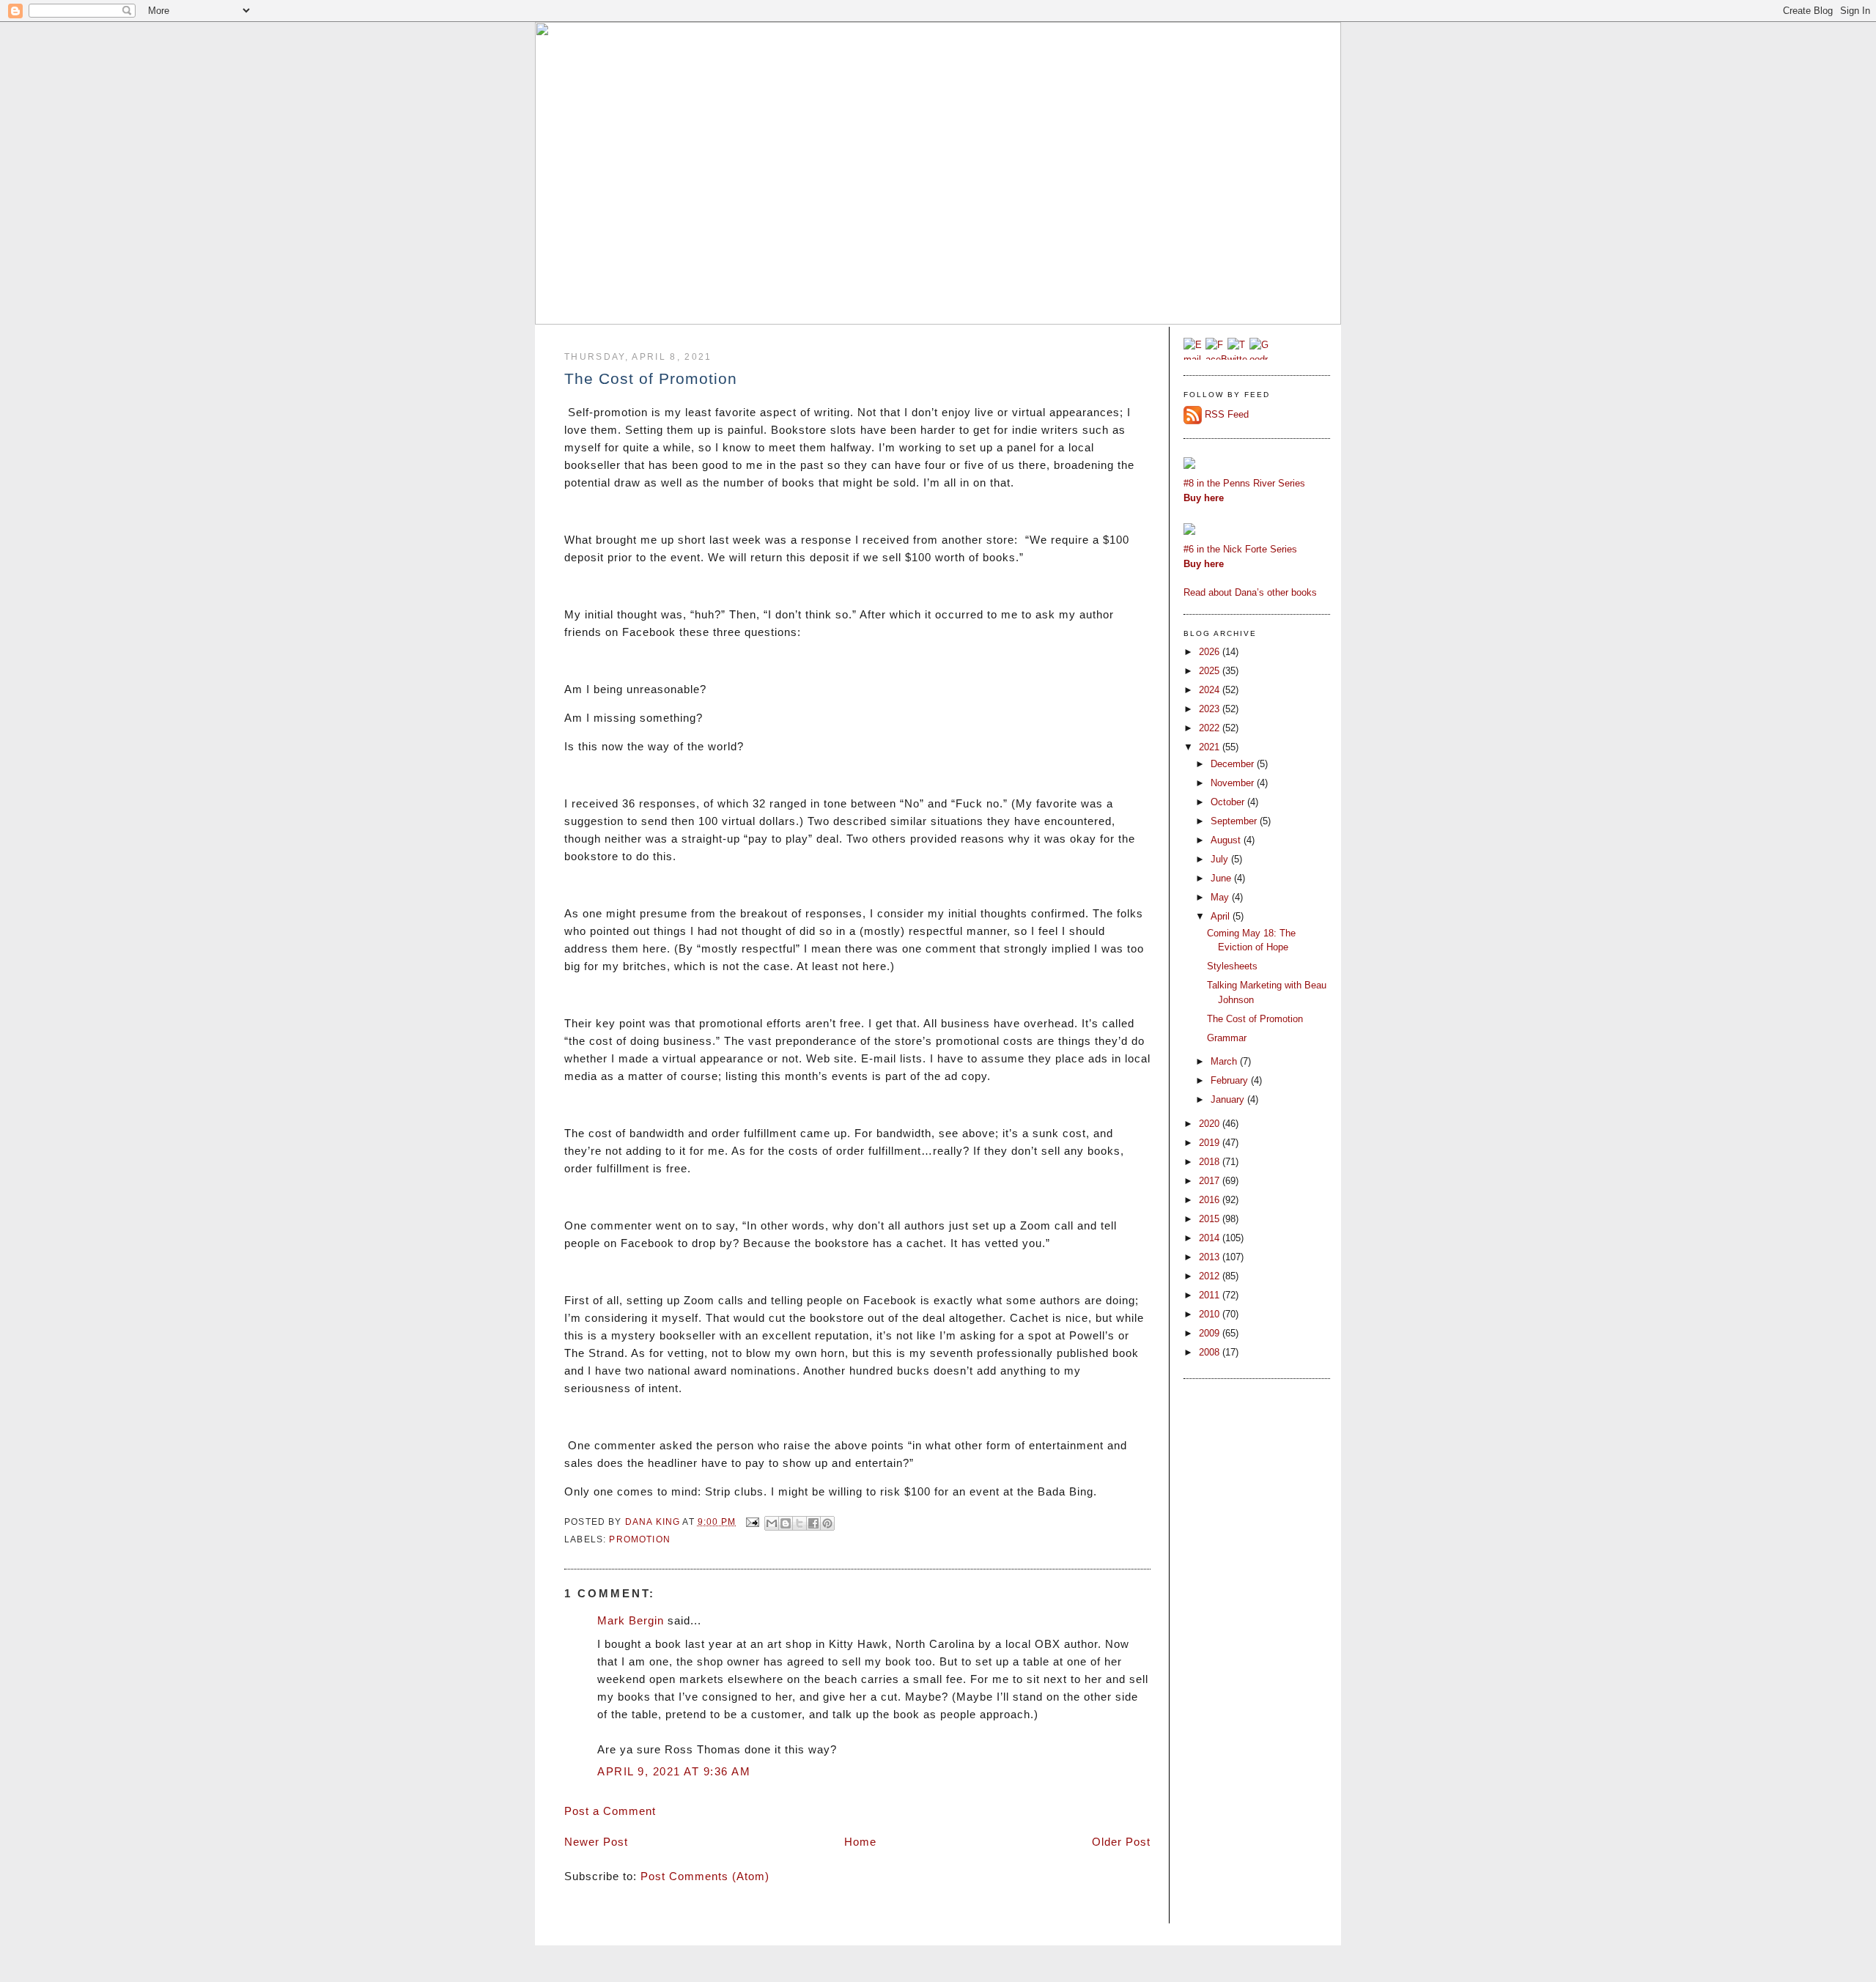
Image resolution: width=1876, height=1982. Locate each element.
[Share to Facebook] (813, 1523)
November (1234, 783)
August (1227, 840)
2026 (1211, 652)
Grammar (1227, 1038)
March (1225, 1061)
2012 (1211, 1276)
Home (860, 1842)
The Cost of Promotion (1255, 1019)
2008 (1211, 1352)
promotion (640, 1539)
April (1222, 916)
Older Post (1121, 1842)
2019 (1211, 1143)
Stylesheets (1232, 966)
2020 (1211, 1124)
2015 (1211, 1219)
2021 (1211, 747)
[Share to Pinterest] (827, 1523)
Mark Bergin (631, 1620)
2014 (1211, 1238)
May (1221, 897)
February (1231, 1080)
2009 (1211, 1333)
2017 (1211, 1181)
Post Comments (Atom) (705, 1876)
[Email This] (772, 1523)
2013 (1211, 1257)
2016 (1211, 1200)
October (1229, 802)
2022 (1211, 728)
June (1222, 878)
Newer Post (596, 1842)
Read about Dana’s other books (1250, 592)
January (1229, 1099)
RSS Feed (1227, 414)
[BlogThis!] (786, 1523)
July (1221, 859)
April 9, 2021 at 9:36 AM (674, 1771)
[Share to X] (799, 1523)
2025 (1211, 671)
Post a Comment (610, 1811)
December (1234, 764)
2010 (1211, 1314)
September (1235, 821)
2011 (1211, 1295)
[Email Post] (752, 1521)
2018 (1211, 1162)
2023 (1211, 709)
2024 (1211, 690)
